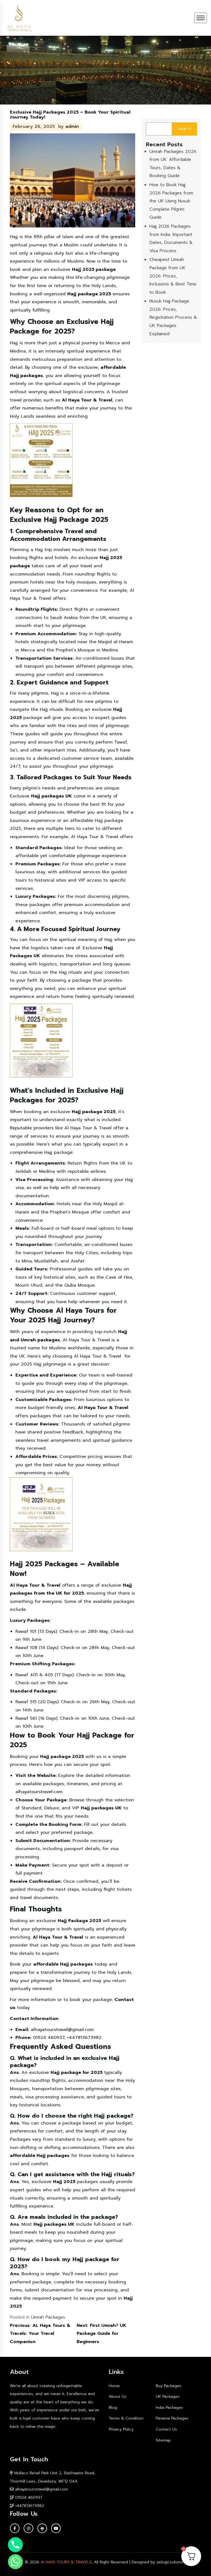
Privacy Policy (121, 2429)
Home (114, 2386)
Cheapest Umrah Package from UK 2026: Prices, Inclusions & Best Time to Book (173, 276)
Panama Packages (172, 2418)
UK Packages (168, 2397)
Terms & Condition (126, 2418)
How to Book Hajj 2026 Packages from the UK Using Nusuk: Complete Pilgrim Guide (171, 201)
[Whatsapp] (15, 2562)
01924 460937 (29, 2497)
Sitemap (163, 2440)
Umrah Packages (48, 2317)
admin (72, 126)
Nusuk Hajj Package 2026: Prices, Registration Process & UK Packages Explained (173, 317)
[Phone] (15, 2545)
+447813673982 (30, 2506)
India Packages (169, 2408)
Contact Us (166, 2429)
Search (184, 129)
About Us (118, 2397)
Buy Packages (169, 2386)
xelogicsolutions (171, 2562)
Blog (113, 2408)
